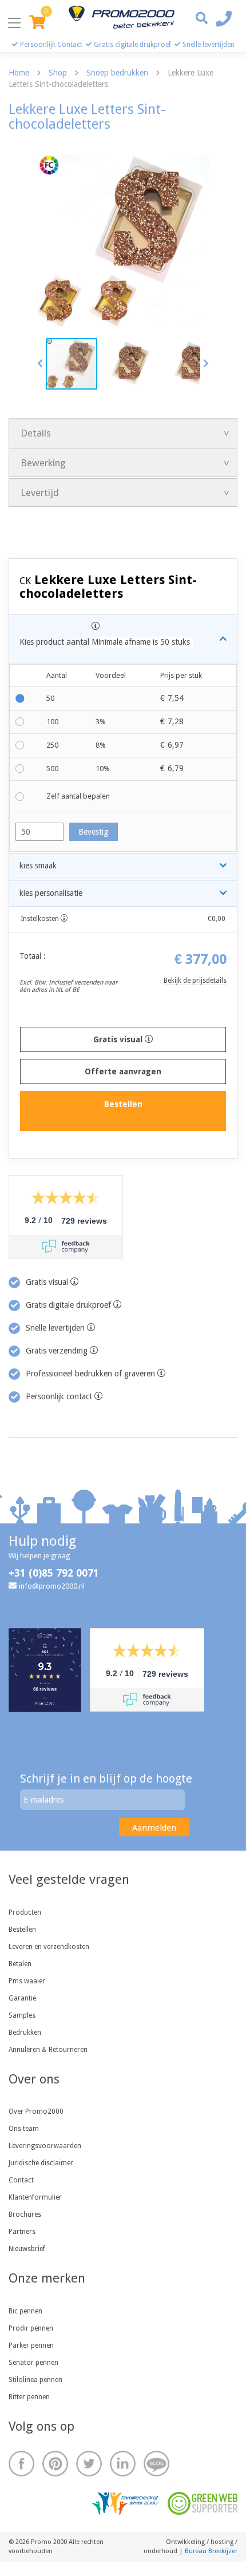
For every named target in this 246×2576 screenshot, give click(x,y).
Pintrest (55, 2464)
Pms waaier (27, 1981)
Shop (58, 73)
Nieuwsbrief (27, 2249)
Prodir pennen (31, 2328)
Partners (22, 2232)
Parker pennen (31, 2345)
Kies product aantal (105, 642)
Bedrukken (25, 2033)
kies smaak (38, 866)
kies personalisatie (51, 893)
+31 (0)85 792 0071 (54, 1573)
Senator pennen (33, 2363)
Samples (22, 2015)
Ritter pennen (29, 2397)
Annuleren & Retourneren (48, 2050)
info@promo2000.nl (52, 1586)
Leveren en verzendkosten (49, 1947)
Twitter (89, 2464)
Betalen (20, 1964)
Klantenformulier (35, 2197)
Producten (25, 1912)
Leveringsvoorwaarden (45, 2146)
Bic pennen (25, 2311)
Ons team (24, 2129)
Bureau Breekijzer (211, 2551)
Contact (21, 2180)
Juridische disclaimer (41, 2163)
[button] (41, 363)
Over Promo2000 (36, 2111)
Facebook (21, 2464)
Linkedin (123, 2464)
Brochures (25, 2214)
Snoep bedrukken (117, 73)
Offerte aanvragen (123, 1071)
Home (19, 73)
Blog (156, 2464)
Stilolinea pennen (35, 2380)
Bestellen (22, 1930)
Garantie (22, 1998)
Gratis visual (119, 1039)
